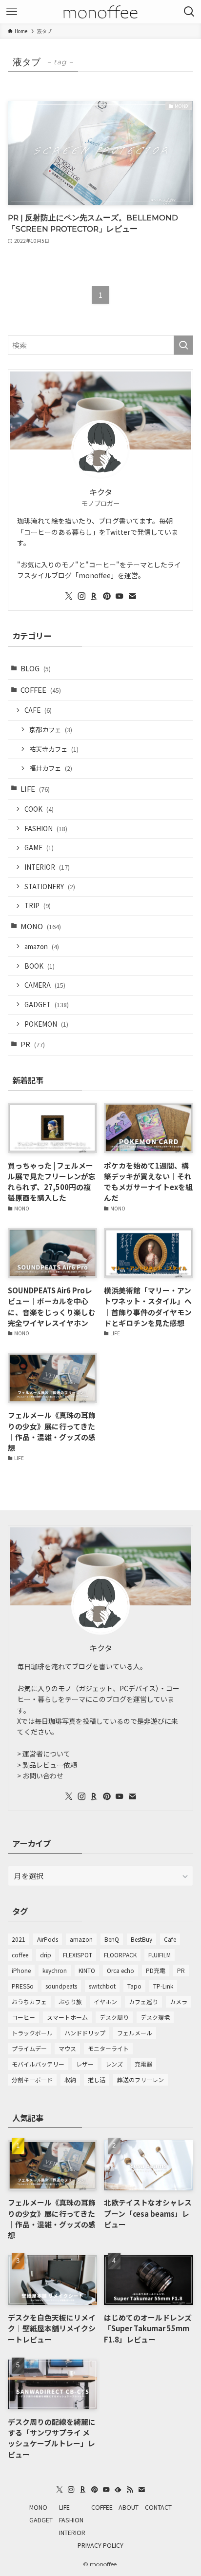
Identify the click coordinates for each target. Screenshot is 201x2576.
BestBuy (141, 1939)
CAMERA (45, 985)
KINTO (87, 1970)
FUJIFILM (160, 1955)
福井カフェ (51, 768)
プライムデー (29, 2048)
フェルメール (135, 2033)
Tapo (134, 1986)
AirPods (48, 1939)
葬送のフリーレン (141, 2079)
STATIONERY (50, 887)
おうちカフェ (29, 2001)
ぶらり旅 (70, 2001)
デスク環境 (155, 2017)
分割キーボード (32, 2079)
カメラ (179, 2001)
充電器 (143, 2064)
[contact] (132, 596)
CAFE (38, 710)
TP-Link (163, 1986)
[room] (94, 596)
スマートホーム (67, 2017)
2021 (19, 1939)
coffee (20, 1955)
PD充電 (156, 1970)
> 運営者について (44, 1754)
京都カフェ (51, 730)
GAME (39, 848)
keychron (55, 1970)
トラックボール (32, 2033)
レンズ (114, 2064)
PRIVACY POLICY (100, 2545)
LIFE (35, 789)
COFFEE (41, 690)
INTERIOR (47, 867)
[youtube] (120, 596)
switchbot (102, 1986)
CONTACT (158, 2507)
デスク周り (114, 2017)
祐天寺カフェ (54, 749)
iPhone (21, 1970)
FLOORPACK (120, 1955)
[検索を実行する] (183, 345)
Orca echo (121, 1970)
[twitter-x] (69, 596)
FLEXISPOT (78, 1955)
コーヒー (23, 2017)
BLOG (36, 668)
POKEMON (46, 1024)
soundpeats (61, 1986)
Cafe (170, 1939)
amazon (42, 946)
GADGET (47, 1005)
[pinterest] (107, 596)
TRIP (38, 906)
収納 (70, 2079)
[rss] (130, 2490)
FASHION (46, 829)
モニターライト (108, 2048)
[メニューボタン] (12, 12)
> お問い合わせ (40, 1776)
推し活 (97, 2079)
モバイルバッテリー (38, 2064)
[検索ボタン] (189, 12)
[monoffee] (101, 12)
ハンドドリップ (85, 2033)
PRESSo (23, 1986)
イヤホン (105, 2001)
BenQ (112, 1939)
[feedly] (118, 2490)
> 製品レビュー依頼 (47, 1765)
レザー (85, 2064)
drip (46, 1955)
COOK (39, 809)
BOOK (40, 966)
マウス (67, 2048)
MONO (41, 926)
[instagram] (81, 596)
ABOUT (129, 2507)
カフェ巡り (143, 2001)
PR (33, 1044)
